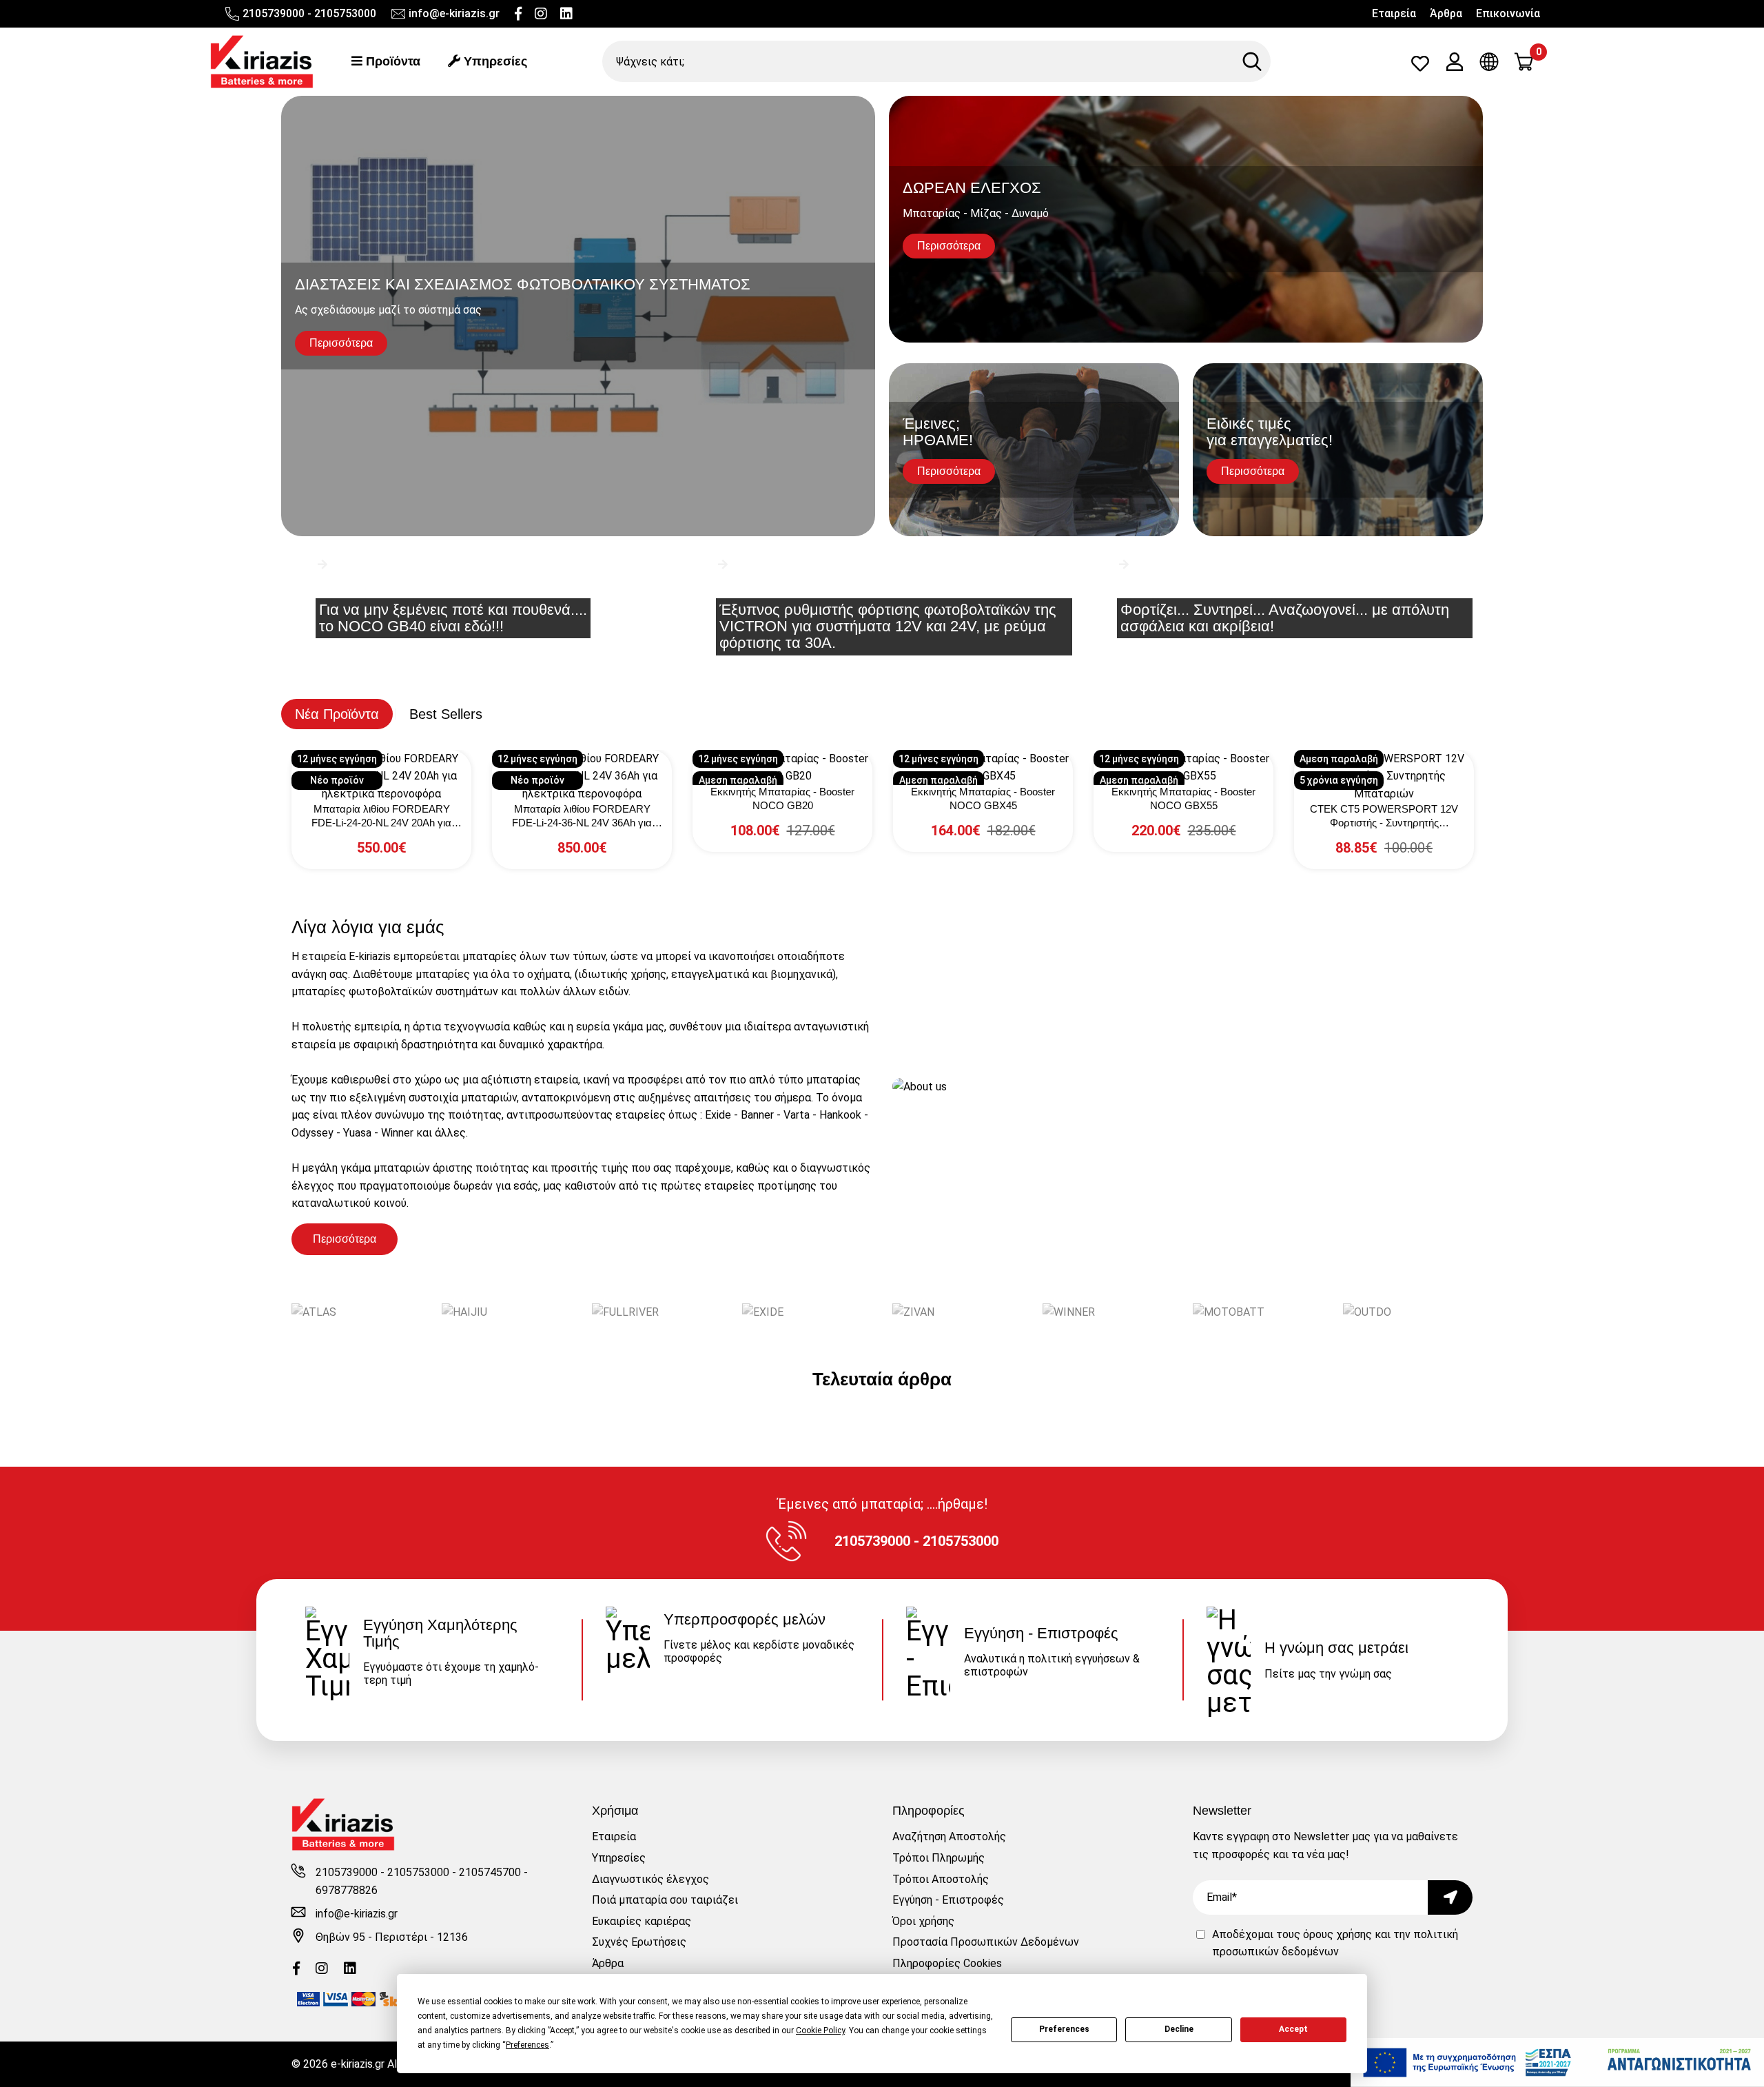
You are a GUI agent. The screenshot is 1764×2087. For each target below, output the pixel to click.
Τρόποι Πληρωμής (939, 1858)
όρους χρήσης (1337, 1934)
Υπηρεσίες (494, 61)
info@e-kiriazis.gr (454, 13)
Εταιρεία (1394, 13)
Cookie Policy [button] (820, 2030)
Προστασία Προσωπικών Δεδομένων (986, 1942)
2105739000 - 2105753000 (309, 13)
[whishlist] (1420, 67)
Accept (1293, 2029)
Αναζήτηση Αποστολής (949, 1836)
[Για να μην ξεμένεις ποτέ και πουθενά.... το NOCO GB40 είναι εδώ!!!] (481, 587)
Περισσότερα (345, 1239)
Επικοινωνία (1508, 13)
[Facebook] (518, 14)
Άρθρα (1446, 13)
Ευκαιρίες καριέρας (642, 1921)
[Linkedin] (566, 14)
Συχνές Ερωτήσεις (639, 1942)
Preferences (1064, 2029)
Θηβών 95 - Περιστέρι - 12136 (392, 1937)
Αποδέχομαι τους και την (1335, 1943)
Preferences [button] (527, 2045)
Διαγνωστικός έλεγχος (650, 1879)
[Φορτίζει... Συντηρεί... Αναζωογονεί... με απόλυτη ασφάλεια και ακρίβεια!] (1283, 587)
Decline (1179, 2029)
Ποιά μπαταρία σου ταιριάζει (665, 1900)
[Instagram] (541, 14)
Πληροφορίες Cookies (947, 1963)
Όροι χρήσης (923, 1921)
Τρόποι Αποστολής (941, 1879)
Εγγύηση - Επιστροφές (948, 1900)
